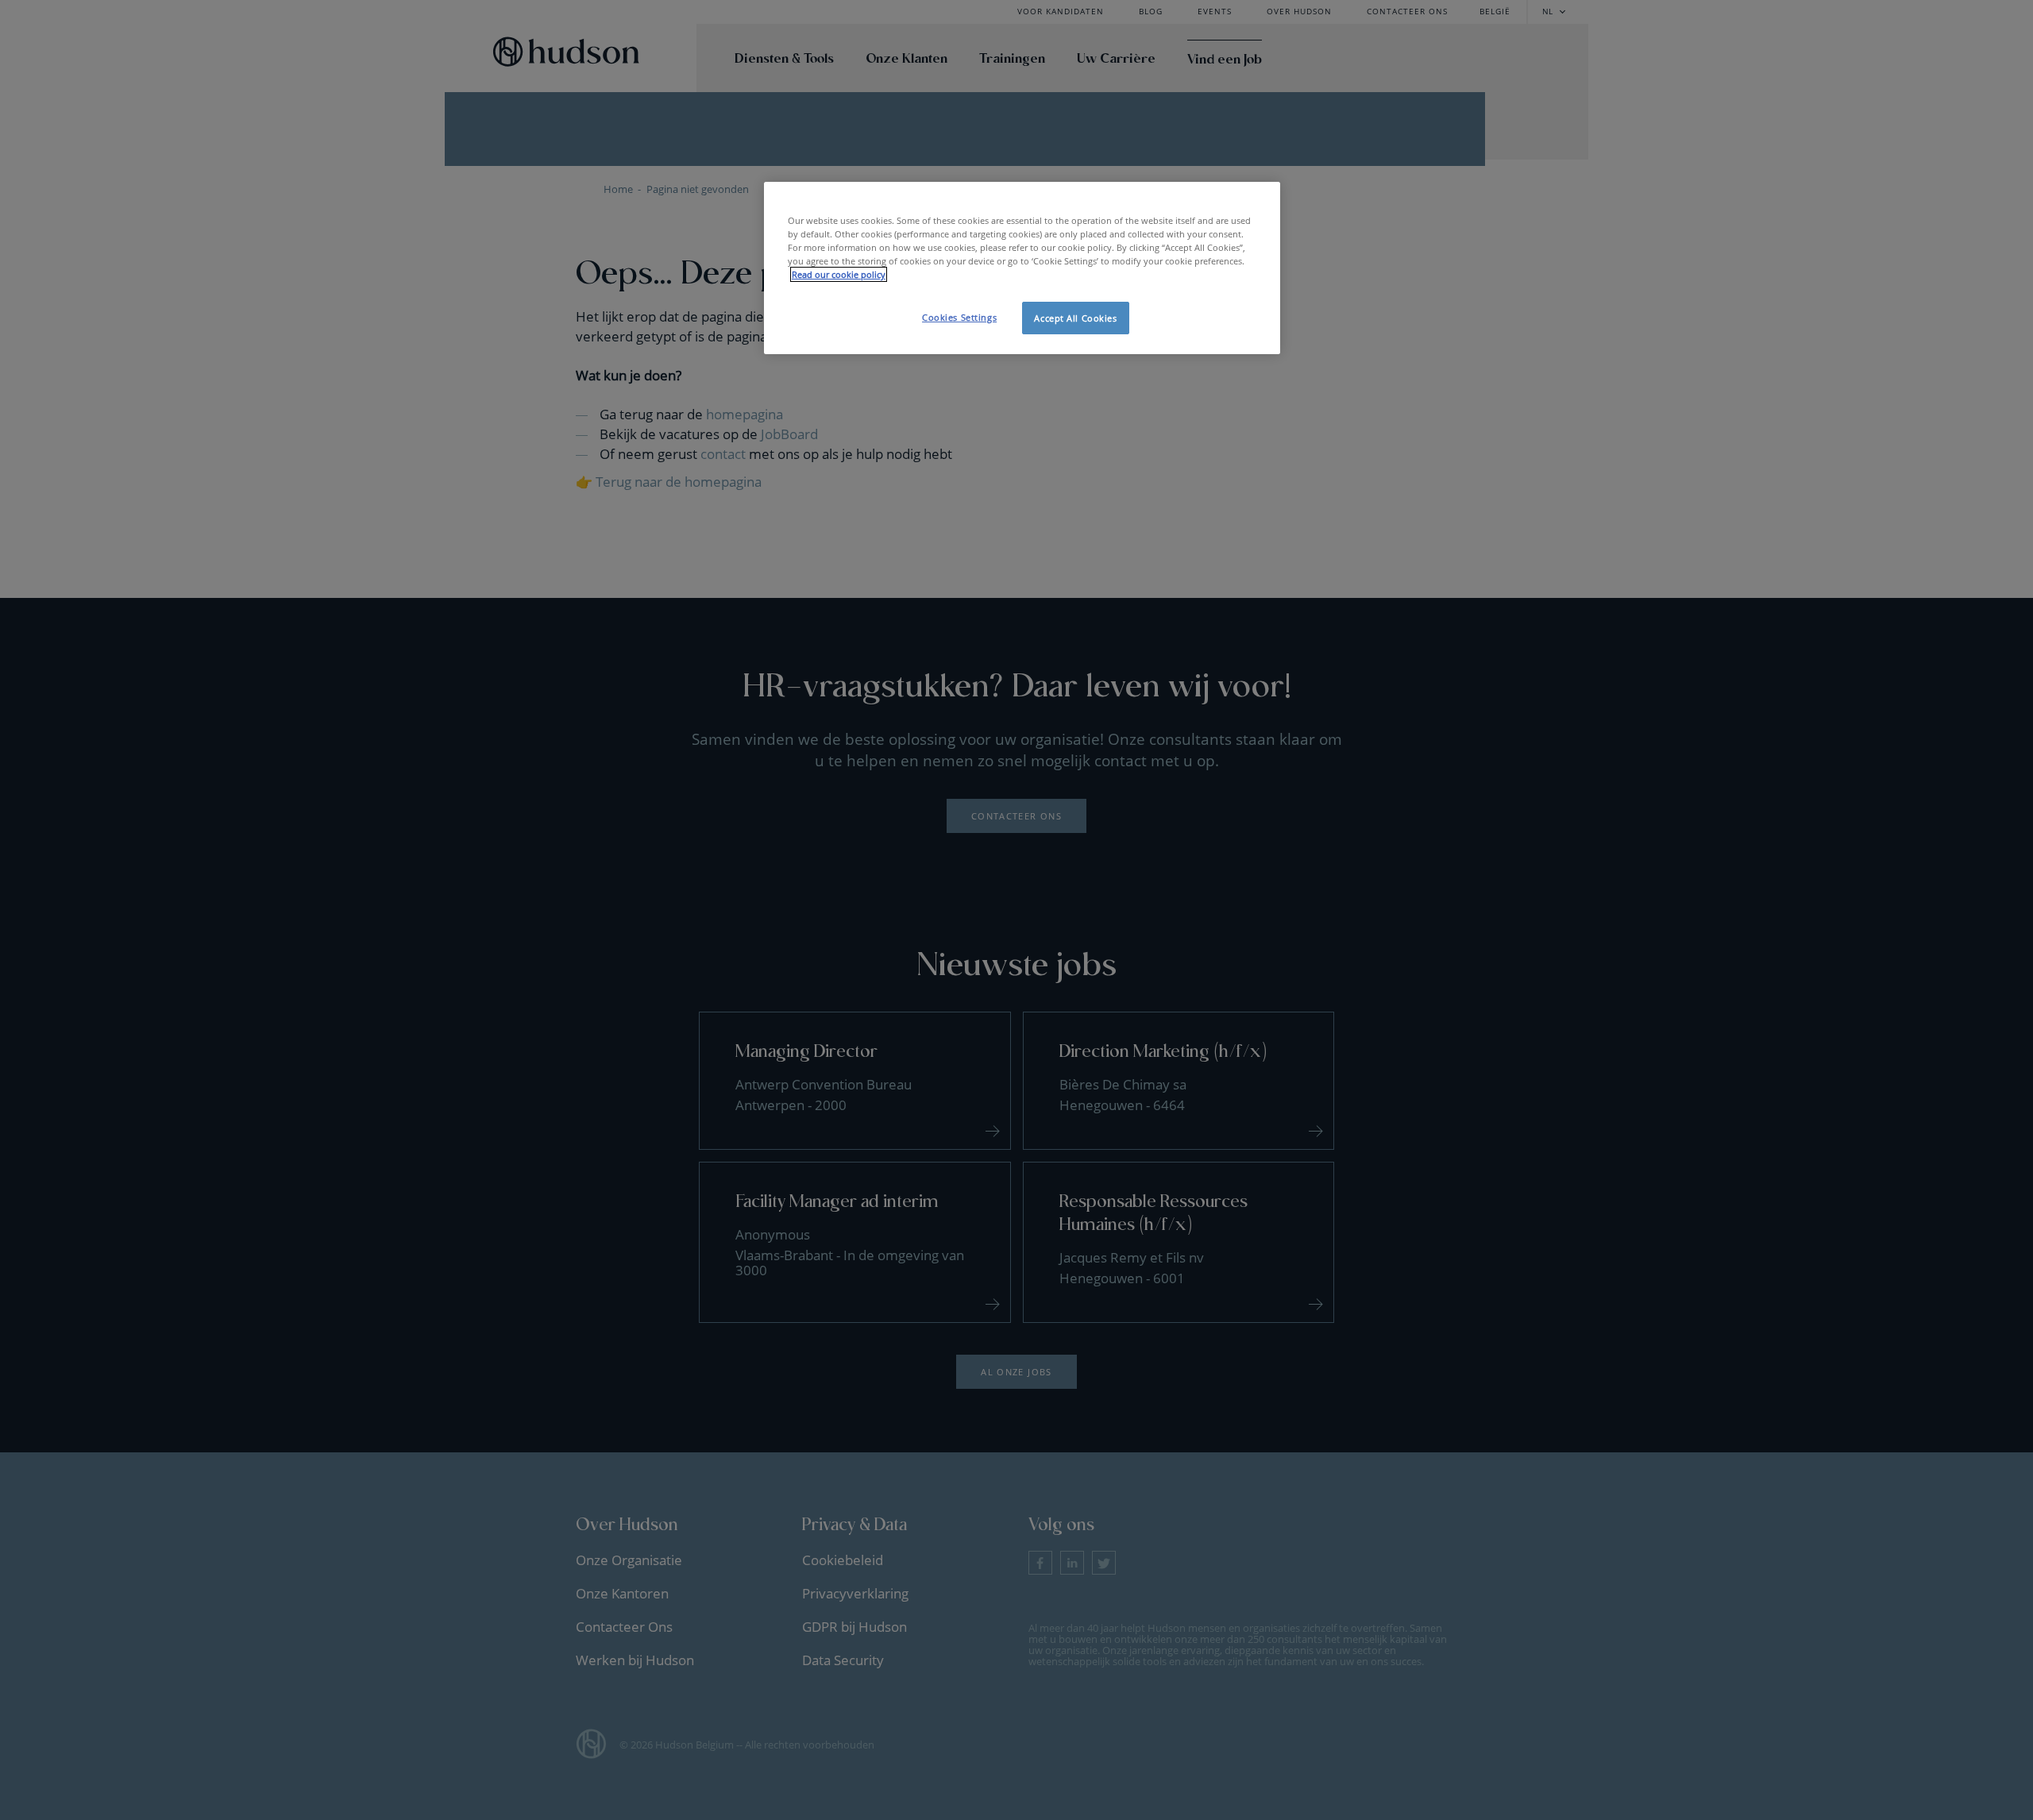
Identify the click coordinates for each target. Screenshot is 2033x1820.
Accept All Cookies (1075, 318)
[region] (1022, 268)
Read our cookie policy (839, 274)
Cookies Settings (959, 317)
